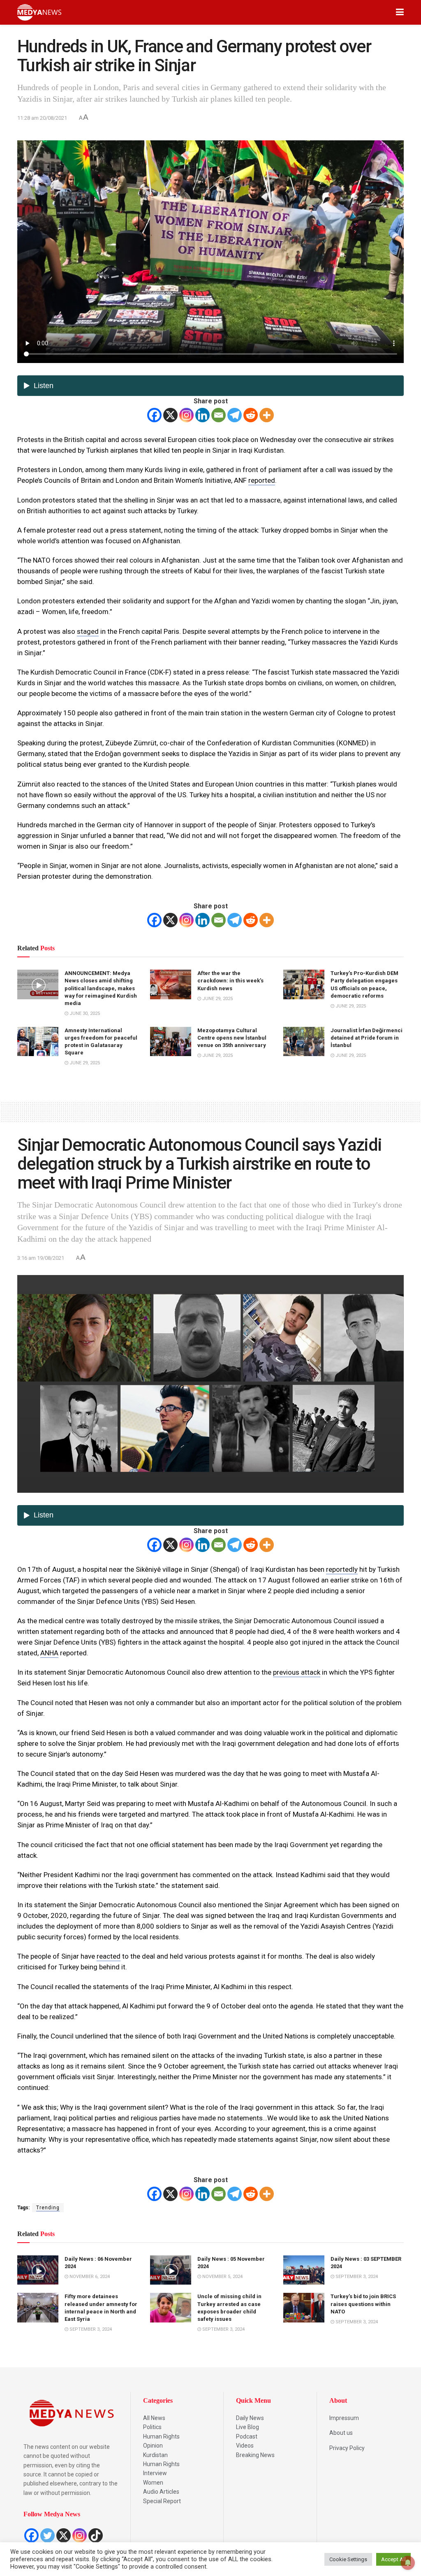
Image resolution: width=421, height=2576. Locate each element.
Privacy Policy (347, 2448)
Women (153, 2483)
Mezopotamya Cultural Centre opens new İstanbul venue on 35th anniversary (232, 1038)
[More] (267, 415)
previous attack (297, 1672)
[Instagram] (186, 415)
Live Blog (248, 2427)
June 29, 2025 (217, 999)
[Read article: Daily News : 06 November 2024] (38, 2270)
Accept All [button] (393, 2559)
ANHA (49, 1653)
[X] (170, 415)
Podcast (247, 2436)
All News (154, 2418)
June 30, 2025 (84, 1013)
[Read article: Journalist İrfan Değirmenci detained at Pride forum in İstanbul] (304, 1042)
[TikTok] (96, 2535)
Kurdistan (155, 2455)
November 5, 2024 (222, 2277)
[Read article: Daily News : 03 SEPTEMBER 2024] (304, 2270)
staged (88, 631)
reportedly (342, 1569)
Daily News (250, 2418)
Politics (152, 2427)
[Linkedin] (202, 415)
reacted (109, 1956)
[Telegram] (235, 415)
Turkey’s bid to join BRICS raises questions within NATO (363, 2304)
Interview (155, 2473)
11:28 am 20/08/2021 (42, 118)
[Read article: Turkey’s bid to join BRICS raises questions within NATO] (304, 2308)
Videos (245, 2446)
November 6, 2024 (89, 2277)
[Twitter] (47, 2535)
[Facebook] (154, 415)
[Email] (219, 415)
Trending (48, 2208)
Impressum (344, 2418)
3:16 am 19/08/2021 (41, 1258)
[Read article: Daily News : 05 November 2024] (171, 2270)
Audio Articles (161, 2492)
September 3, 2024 (356, 2277)
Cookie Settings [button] (348, 2559)
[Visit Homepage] (39, 12)
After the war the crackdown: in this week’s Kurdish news (230, 981)
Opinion (153, 2446)
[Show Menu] (400, 12)
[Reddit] (251, 415)
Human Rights (161, 2436)
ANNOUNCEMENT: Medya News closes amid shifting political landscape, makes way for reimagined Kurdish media (101, 988)
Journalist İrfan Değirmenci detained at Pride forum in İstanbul (367, 1038)
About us (341, 2433)
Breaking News (255, 2455)
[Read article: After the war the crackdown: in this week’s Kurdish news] (171, 984)
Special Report (162, 2501)
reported (262, 480)
